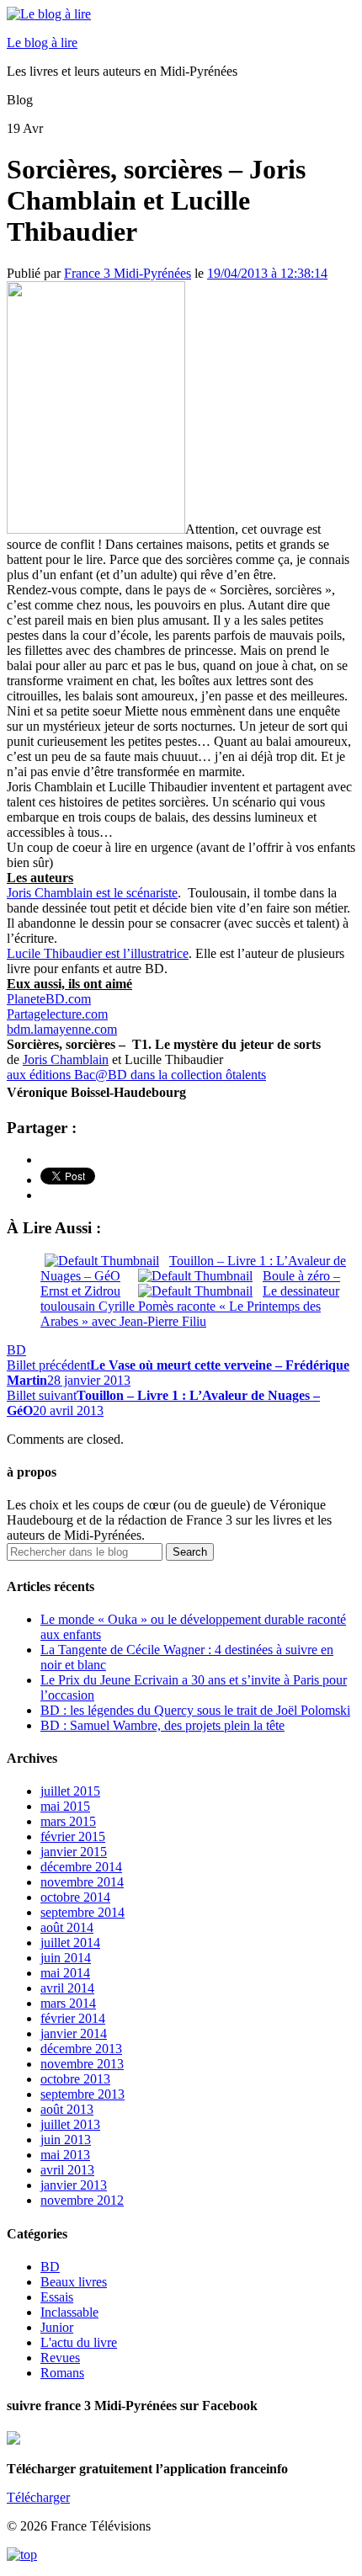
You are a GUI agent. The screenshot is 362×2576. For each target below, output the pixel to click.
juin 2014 (66, 1958)
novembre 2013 (82, 2064)
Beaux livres (74, 2282)
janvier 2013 (74, 2185)
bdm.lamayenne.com (62, 1029)
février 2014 (73, 2018)
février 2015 (73, 1836)
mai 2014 (65, 1973)
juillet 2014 (70, 1943)
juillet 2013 (70, 2124)
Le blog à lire (42, 43)
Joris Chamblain (66, 1059)
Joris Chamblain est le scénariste (92, 893)
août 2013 (67, 2109)
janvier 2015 (74, 1852)
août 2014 (67, 1927)
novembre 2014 (82, 1882)
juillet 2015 (70, 1791)
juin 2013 (66, 2140)
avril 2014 (67, 1988)
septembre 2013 (83, 2094)
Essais (57, 2297)
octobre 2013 (75, 2079)
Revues (60, 2358)
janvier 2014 (74, 2033)
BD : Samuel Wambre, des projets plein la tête (162, 1725)
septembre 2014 (83, 1912)
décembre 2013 (81, 2049)
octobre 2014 (75, 1897)
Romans (62, 2373)
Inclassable (69, 2312)
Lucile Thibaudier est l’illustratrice (98, 953)
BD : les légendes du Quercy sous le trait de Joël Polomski (195, 1710)
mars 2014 (68, 2003)
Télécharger (38, 2497)
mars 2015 (68, 1821)
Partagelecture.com (57, 1014)
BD (16, 1350)
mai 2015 (65, 1806)
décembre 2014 (81, 1867)
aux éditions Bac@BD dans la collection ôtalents (136, 1075)
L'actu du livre (79, 2342)
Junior (57, 2327)
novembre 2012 (82, 2200)
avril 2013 (67, 2170)
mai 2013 (65, 2155)
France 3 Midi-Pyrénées (128, 273)
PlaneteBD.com (49, 999)
